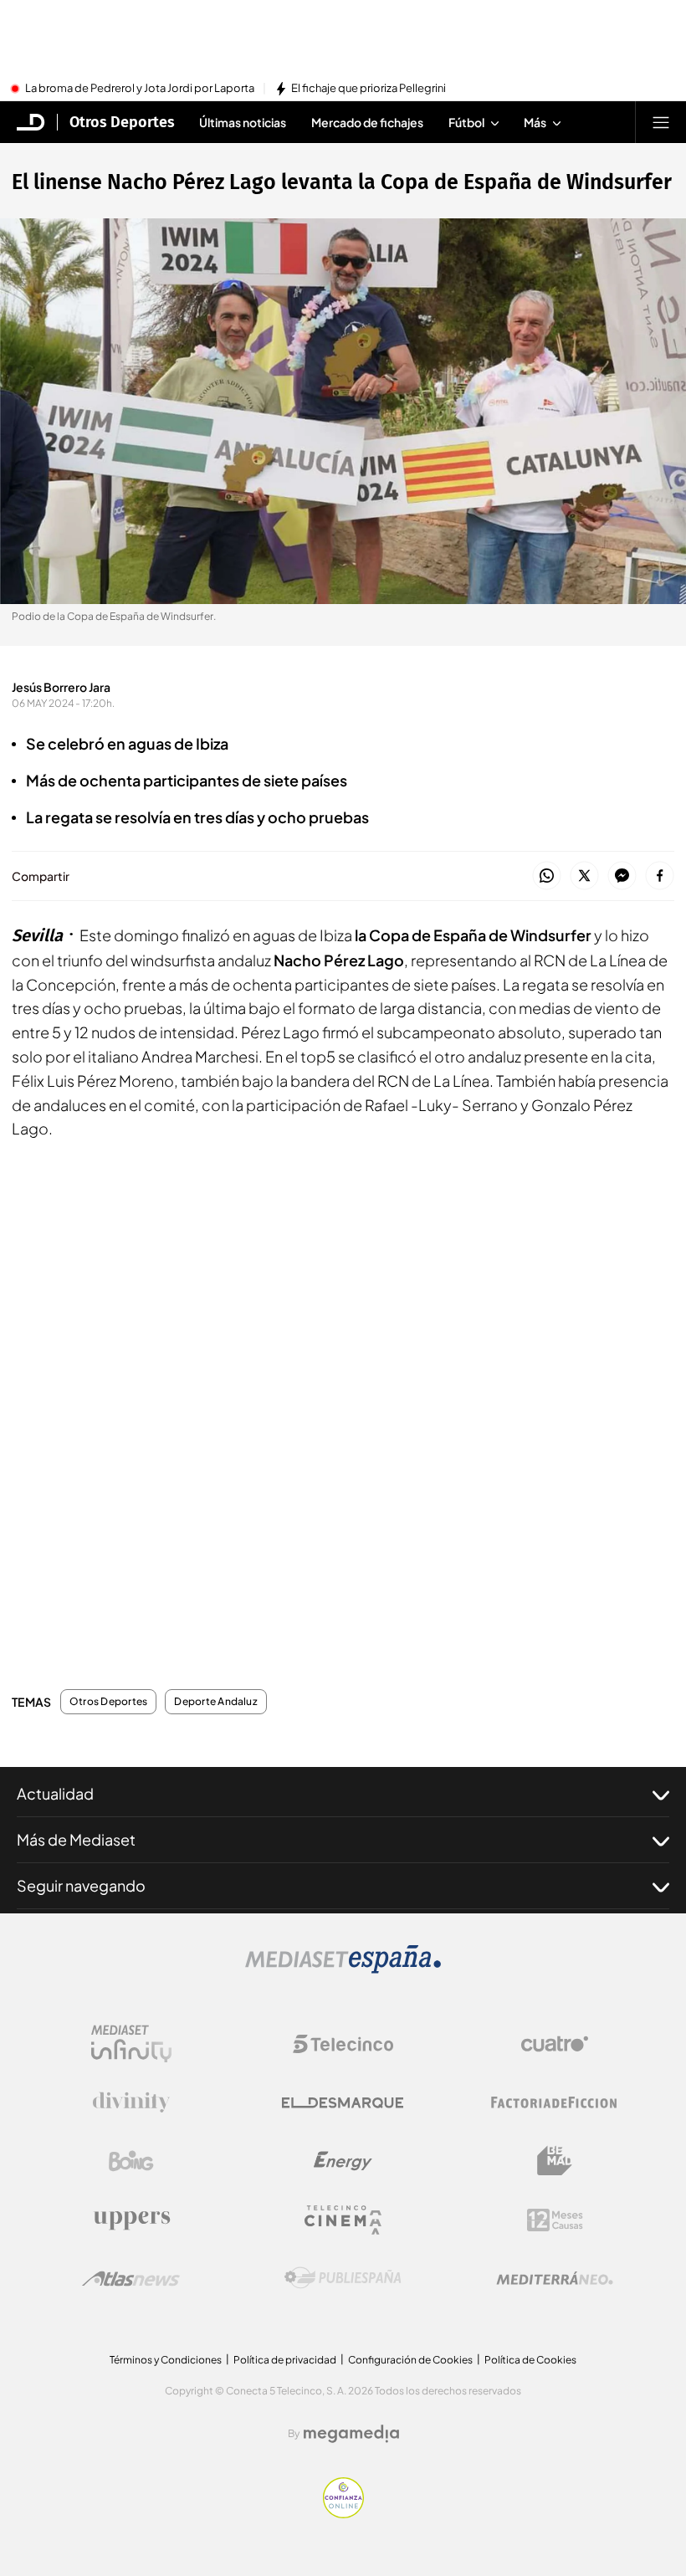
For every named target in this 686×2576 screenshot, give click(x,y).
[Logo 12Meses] (555, 2220)
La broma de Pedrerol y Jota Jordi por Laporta (140, 89)
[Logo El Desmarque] (343, 2103)
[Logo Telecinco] (343, 2044)
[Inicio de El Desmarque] (31, 122)
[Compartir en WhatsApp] (547, 876)
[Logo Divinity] (131, 2102)
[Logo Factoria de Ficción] (555, 2102)
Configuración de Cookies (410, 2360)
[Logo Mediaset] (343, 1969)
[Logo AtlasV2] (131, 2279)
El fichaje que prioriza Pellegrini (369, 89)
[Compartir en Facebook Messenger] (622, 876)
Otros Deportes (122, 122)
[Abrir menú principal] (661, 122)
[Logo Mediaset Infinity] (131, 2044)
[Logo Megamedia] (351, 2434)
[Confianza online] (343, 2513)
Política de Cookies (530, 2360)
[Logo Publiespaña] (343, 2278)
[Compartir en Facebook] (660, 876)
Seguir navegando (81, 1885)
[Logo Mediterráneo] (555, 2278)
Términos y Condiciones (166, 2360)
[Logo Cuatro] (555, 2044)
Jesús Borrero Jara (61, 687)
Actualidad (55, 1793)
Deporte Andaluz (216, 1702)
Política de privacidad (285, 2360)
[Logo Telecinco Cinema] (343, 2220)
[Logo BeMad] (555, 2161)
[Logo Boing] (131, 2161)
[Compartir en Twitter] (584, 876)
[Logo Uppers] (131, 2220)
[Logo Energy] (343, 2161)
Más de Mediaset (76, 1839)
